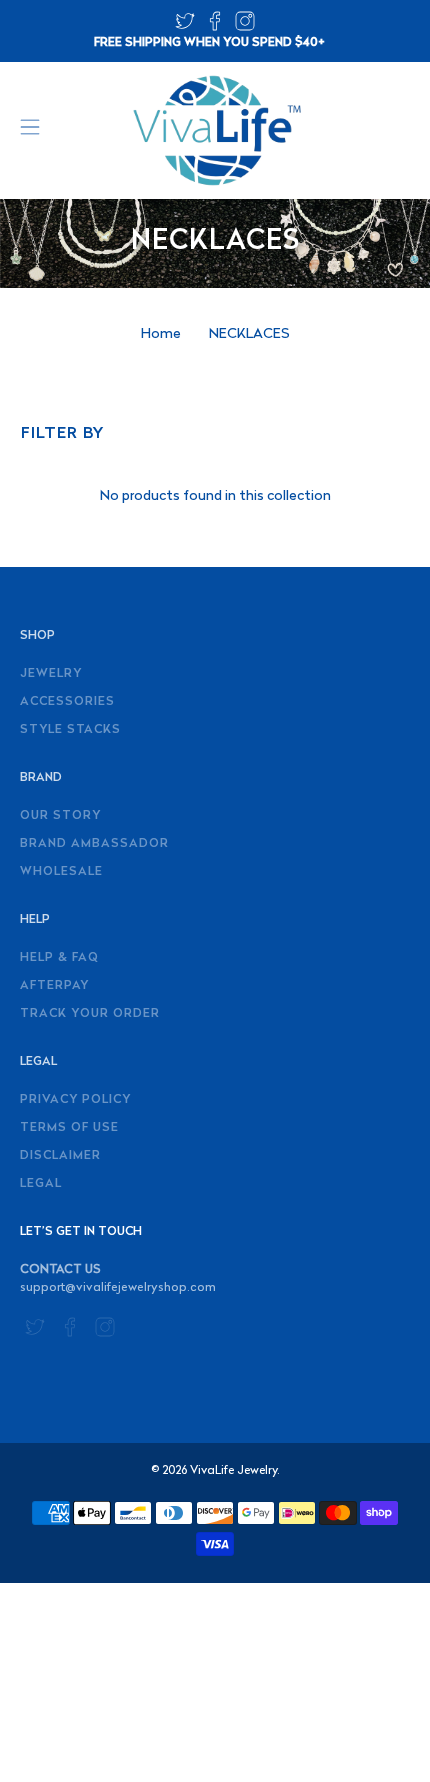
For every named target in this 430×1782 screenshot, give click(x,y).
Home (161, 335)
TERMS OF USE (69, 1128)
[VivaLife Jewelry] (215, 130)
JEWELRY (51, 674)
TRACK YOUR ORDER (90, 1014)
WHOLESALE (61, 872)
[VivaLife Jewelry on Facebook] (215, 27)
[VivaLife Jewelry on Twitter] (185, 27)
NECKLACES (249, 335)
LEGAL (41, 1184)
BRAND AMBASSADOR (94, 844)
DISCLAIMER (60, 1156)
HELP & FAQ (59, 958)
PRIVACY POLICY (75, 1100)
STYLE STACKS (70, 730)
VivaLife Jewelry (233, 1471)
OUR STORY (60, 816)
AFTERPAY (54, 986)
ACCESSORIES (67, 702)
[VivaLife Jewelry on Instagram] (245, 27)
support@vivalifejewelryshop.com (118, 1288)
